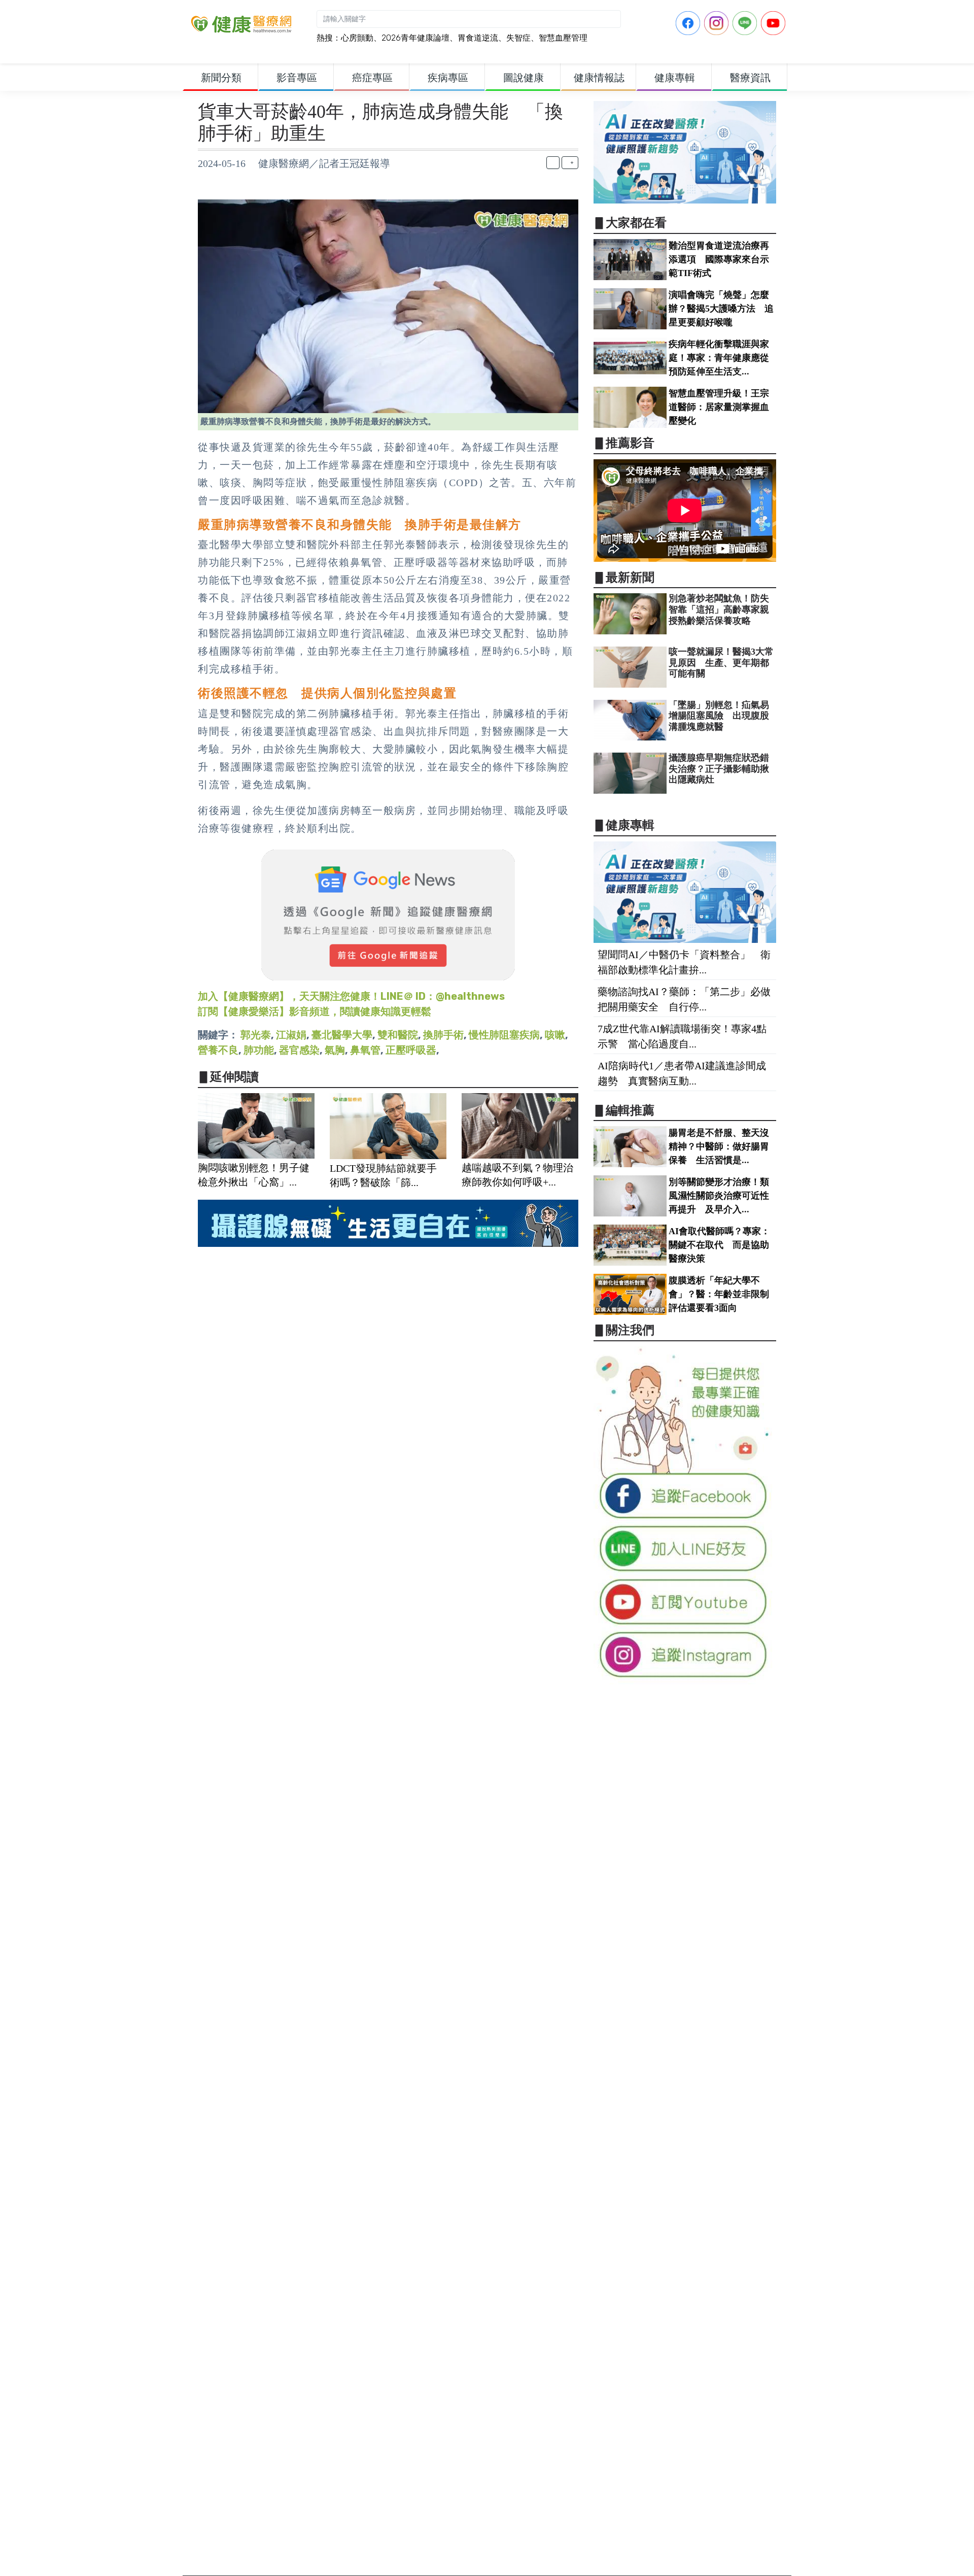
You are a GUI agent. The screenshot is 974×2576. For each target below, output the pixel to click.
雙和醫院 (398, 1035)
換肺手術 (443, 1035)
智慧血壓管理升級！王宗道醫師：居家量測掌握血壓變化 (719, 407)
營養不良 (218, 1050)
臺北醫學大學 (342, 1035)
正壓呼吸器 (411, 1050)
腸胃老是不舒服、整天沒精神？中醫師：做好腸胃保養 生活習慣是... (719, 1146)
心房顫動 (357, 38)
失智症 (518, 38)
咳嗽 (555, 1035)
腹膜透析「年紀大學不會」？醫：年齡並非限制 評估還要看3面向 (723, 1294)
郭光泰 (256, 1035)
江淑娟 (291, 1035)
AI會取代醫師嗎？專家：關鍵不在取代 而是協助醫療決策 (719, 1245)
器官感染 (299, 1050)
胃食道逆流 (478, 38)
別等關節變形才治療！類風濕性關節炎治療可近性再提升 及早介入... (719, 1196)
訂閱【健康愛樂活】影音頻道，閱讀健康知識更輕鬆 (315, 1011)
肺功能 (259, 1050)
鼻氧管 (365, 1050)
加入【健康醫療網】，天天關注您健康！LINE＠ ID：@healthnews (351, 996)
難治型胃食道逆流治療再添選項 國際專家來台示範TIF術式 (719, 259)
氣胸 (335, 1050)
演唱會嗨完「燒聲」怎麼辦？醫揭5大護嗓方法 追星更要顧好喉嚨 (721, 309)
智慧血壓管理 (563, 38)
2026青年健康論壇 (415, 38)
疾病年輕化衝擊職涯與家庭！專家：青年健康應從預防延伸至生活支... (719, 358)
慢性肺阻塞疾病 (504, 1035)
